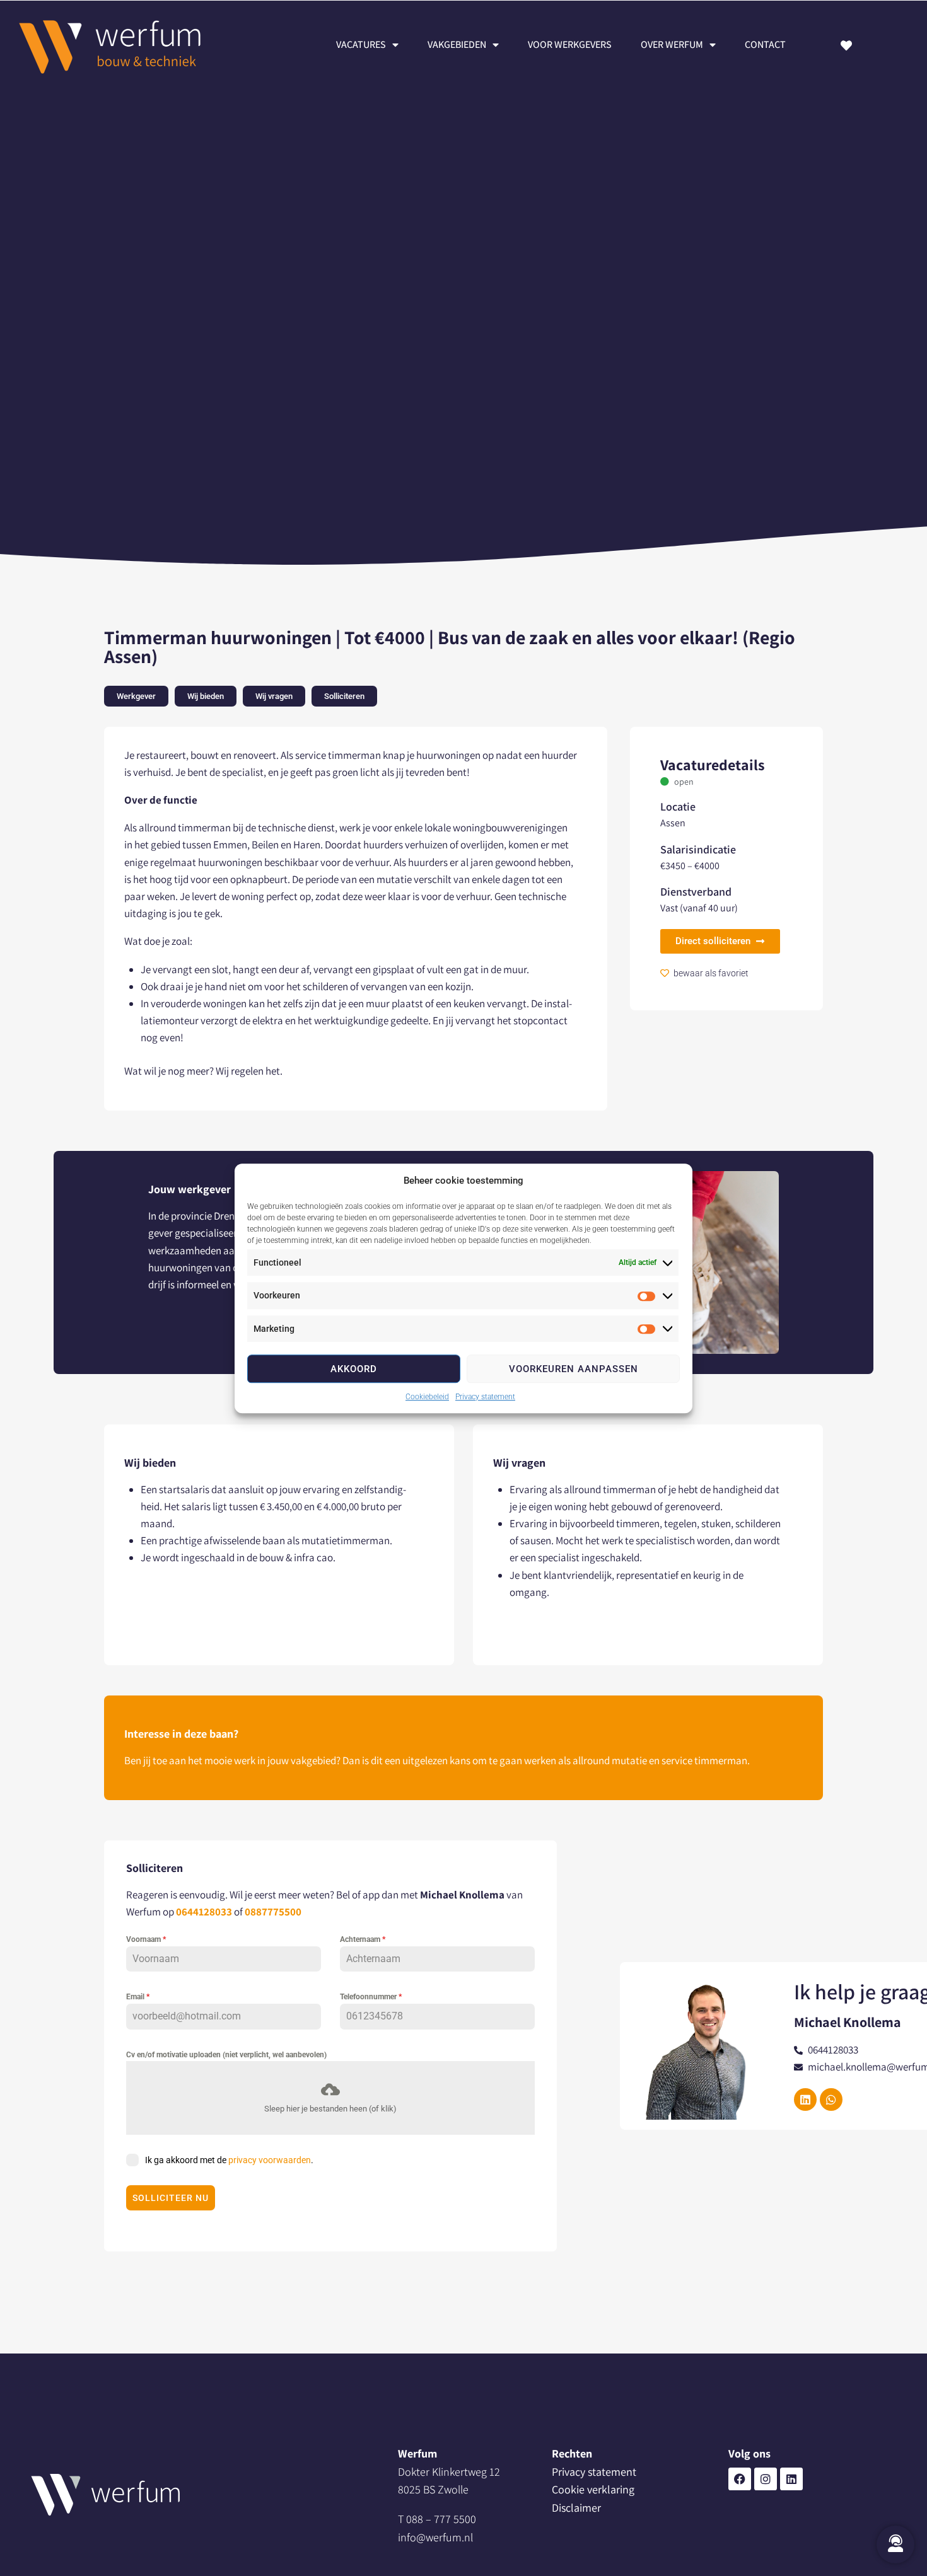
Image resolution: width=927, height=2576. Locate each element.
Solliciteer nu (171, 2198)
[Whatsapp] (831, 2099)
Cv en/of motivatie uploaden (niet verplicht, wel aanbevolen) (226, 2055)
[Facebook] (740, 2479)
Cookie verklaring (593, 2489)
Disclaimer (576, 2508)
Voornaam (146, 1939)
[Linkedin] (791, 2479)
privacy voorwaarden (270, 2160)
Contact (765, 44)
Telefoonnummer (371, 1997)
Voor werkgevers (570, 44)
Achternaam (363, 1939)
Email (138, 1997)
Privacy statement (485, 1397)
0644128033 (204, 1912)
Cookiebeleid (427, 1397)
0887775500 (273, 1912)
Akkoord (354, 1368)
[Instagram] (766, 2479)
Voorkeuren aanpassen (574, 1368)
